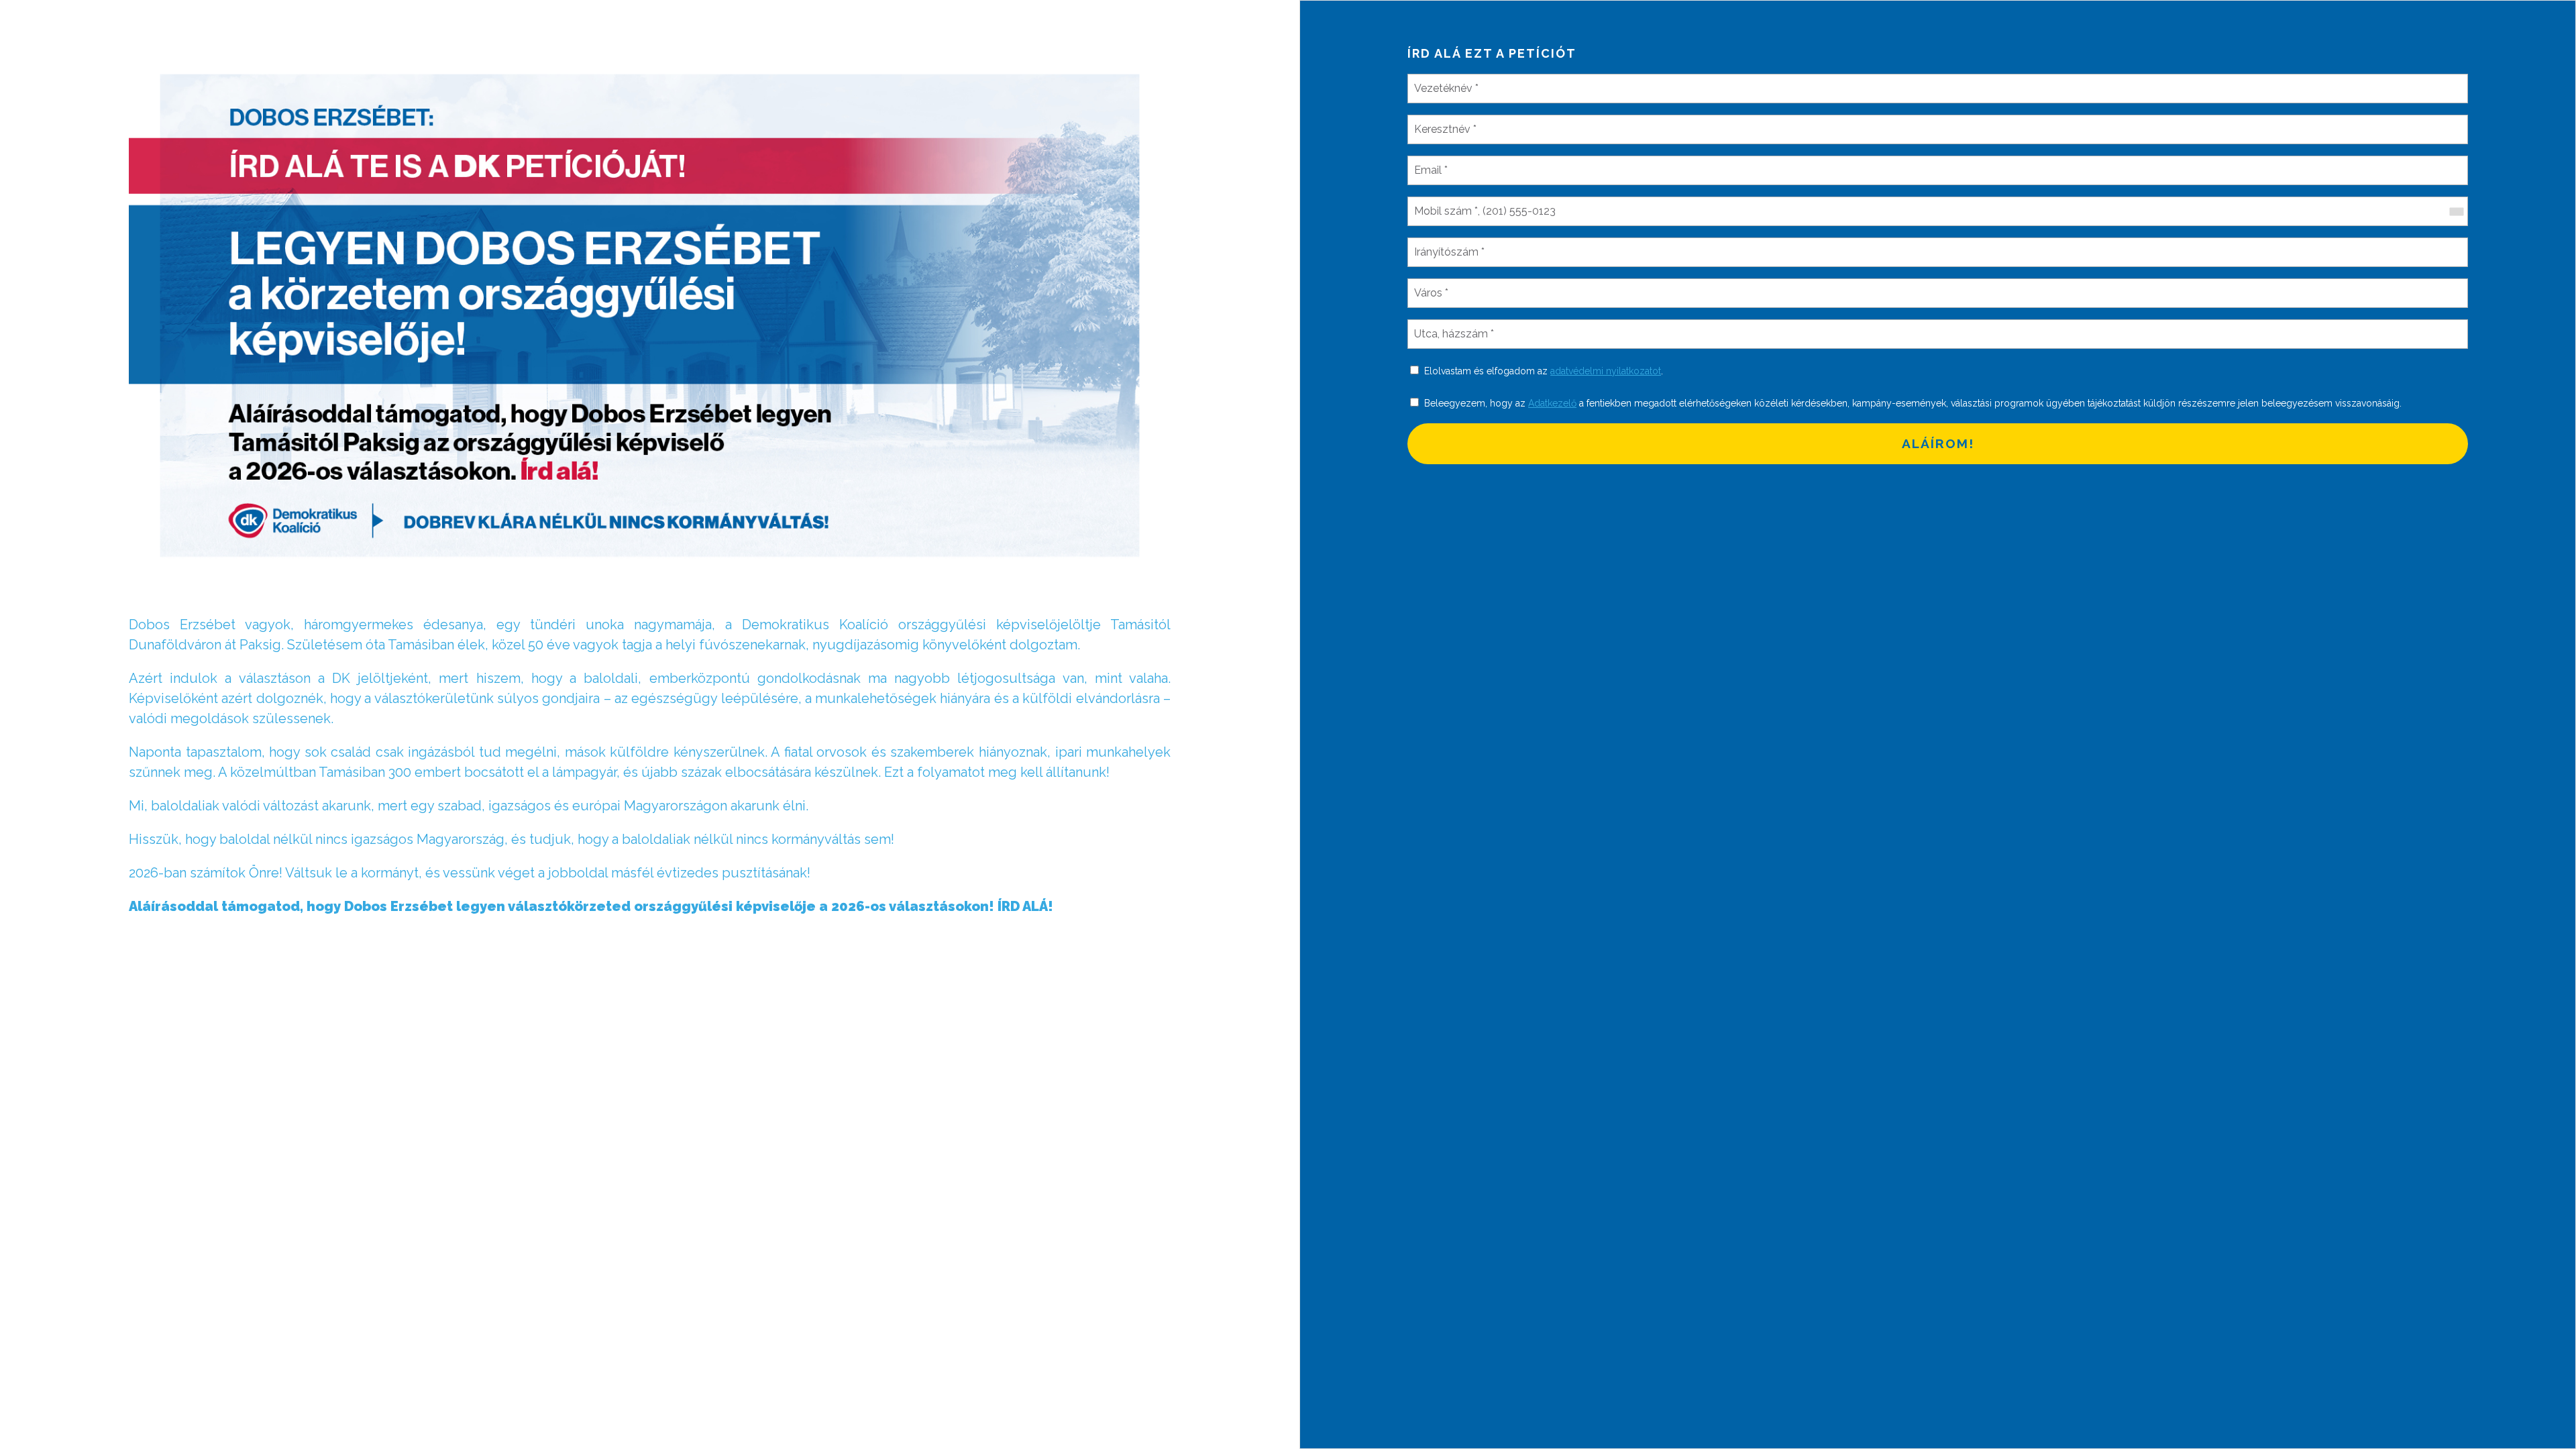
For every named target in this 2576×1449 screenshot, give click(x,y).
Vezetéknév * (1444, 80)
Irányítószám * (1448, 244)
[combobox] (2456, 211)
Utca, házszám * (1451, 326)
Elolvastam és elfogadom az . (1544, 371)
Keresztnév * (1444, 121)
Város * (1431, 285)
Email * (1431, 162)
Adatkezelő (1552, 403)
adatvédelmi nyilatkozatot (1606, 371)
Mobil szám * (1443, 203)
